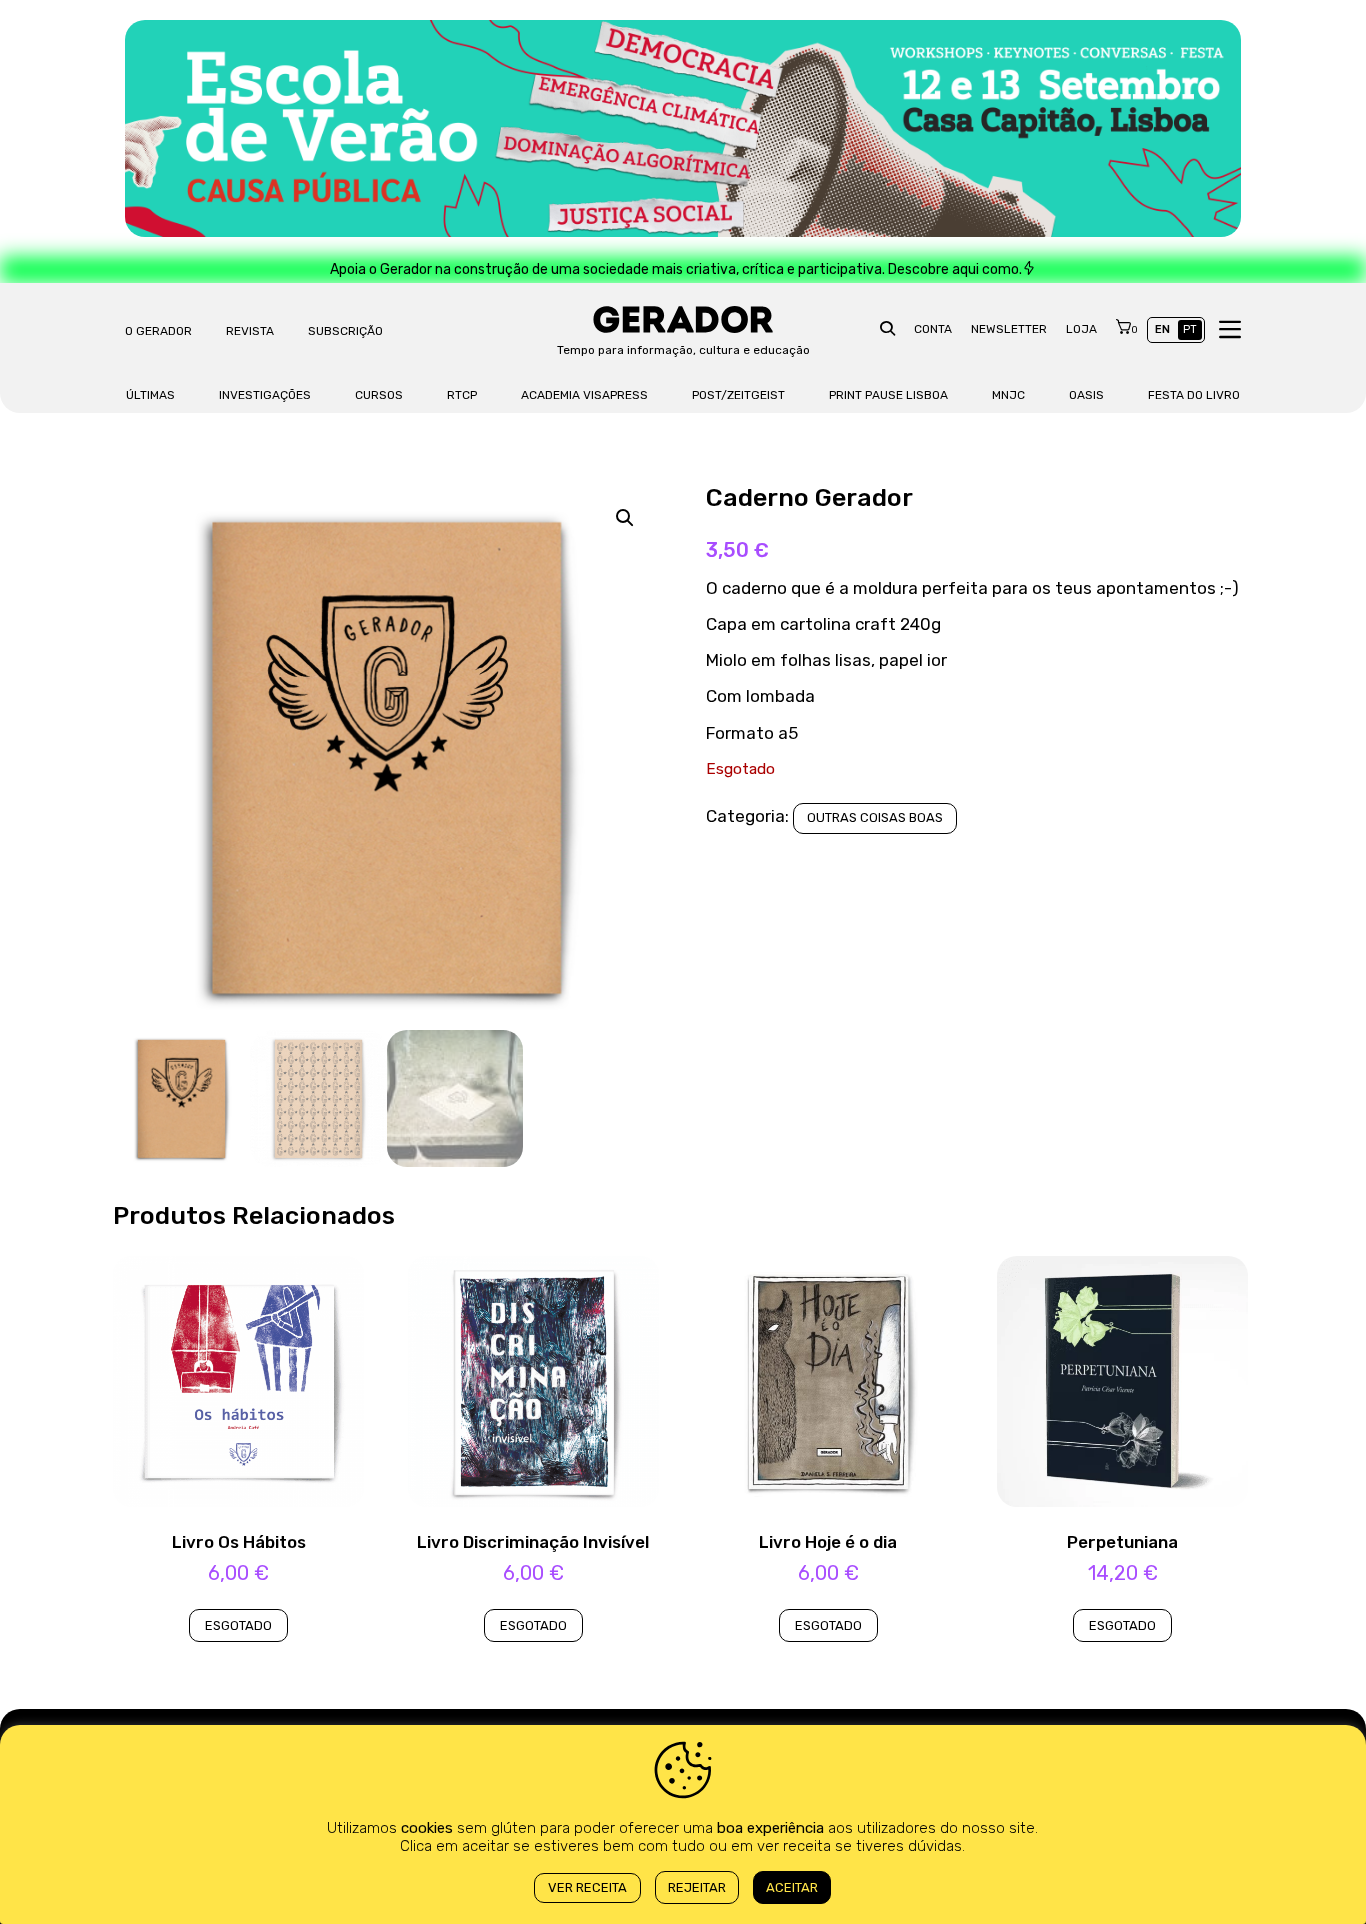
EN (1162, 329)
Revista (250, 331)
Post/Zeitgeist (738, 395)
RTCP (462, 395)
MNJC (1008, 395)
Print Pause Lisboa (888, 395)
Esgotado (238, 1625)
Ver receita (587, 1887)
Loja (1081, 329)
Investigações (265, 395)
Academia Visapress (584, 395)
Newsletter (1009, 329)
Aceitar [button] (792, 1887)
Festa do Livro (1194, 395)
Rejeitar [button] (697, 1887)
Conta (933, 329)
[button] (625, 518)
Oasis (1086, 395)
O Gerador (158, 331)
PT (1190, 329)
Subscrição (345, 331)
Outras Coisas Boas (875, 817)
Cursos (379, 395)
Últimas (150, 395)
